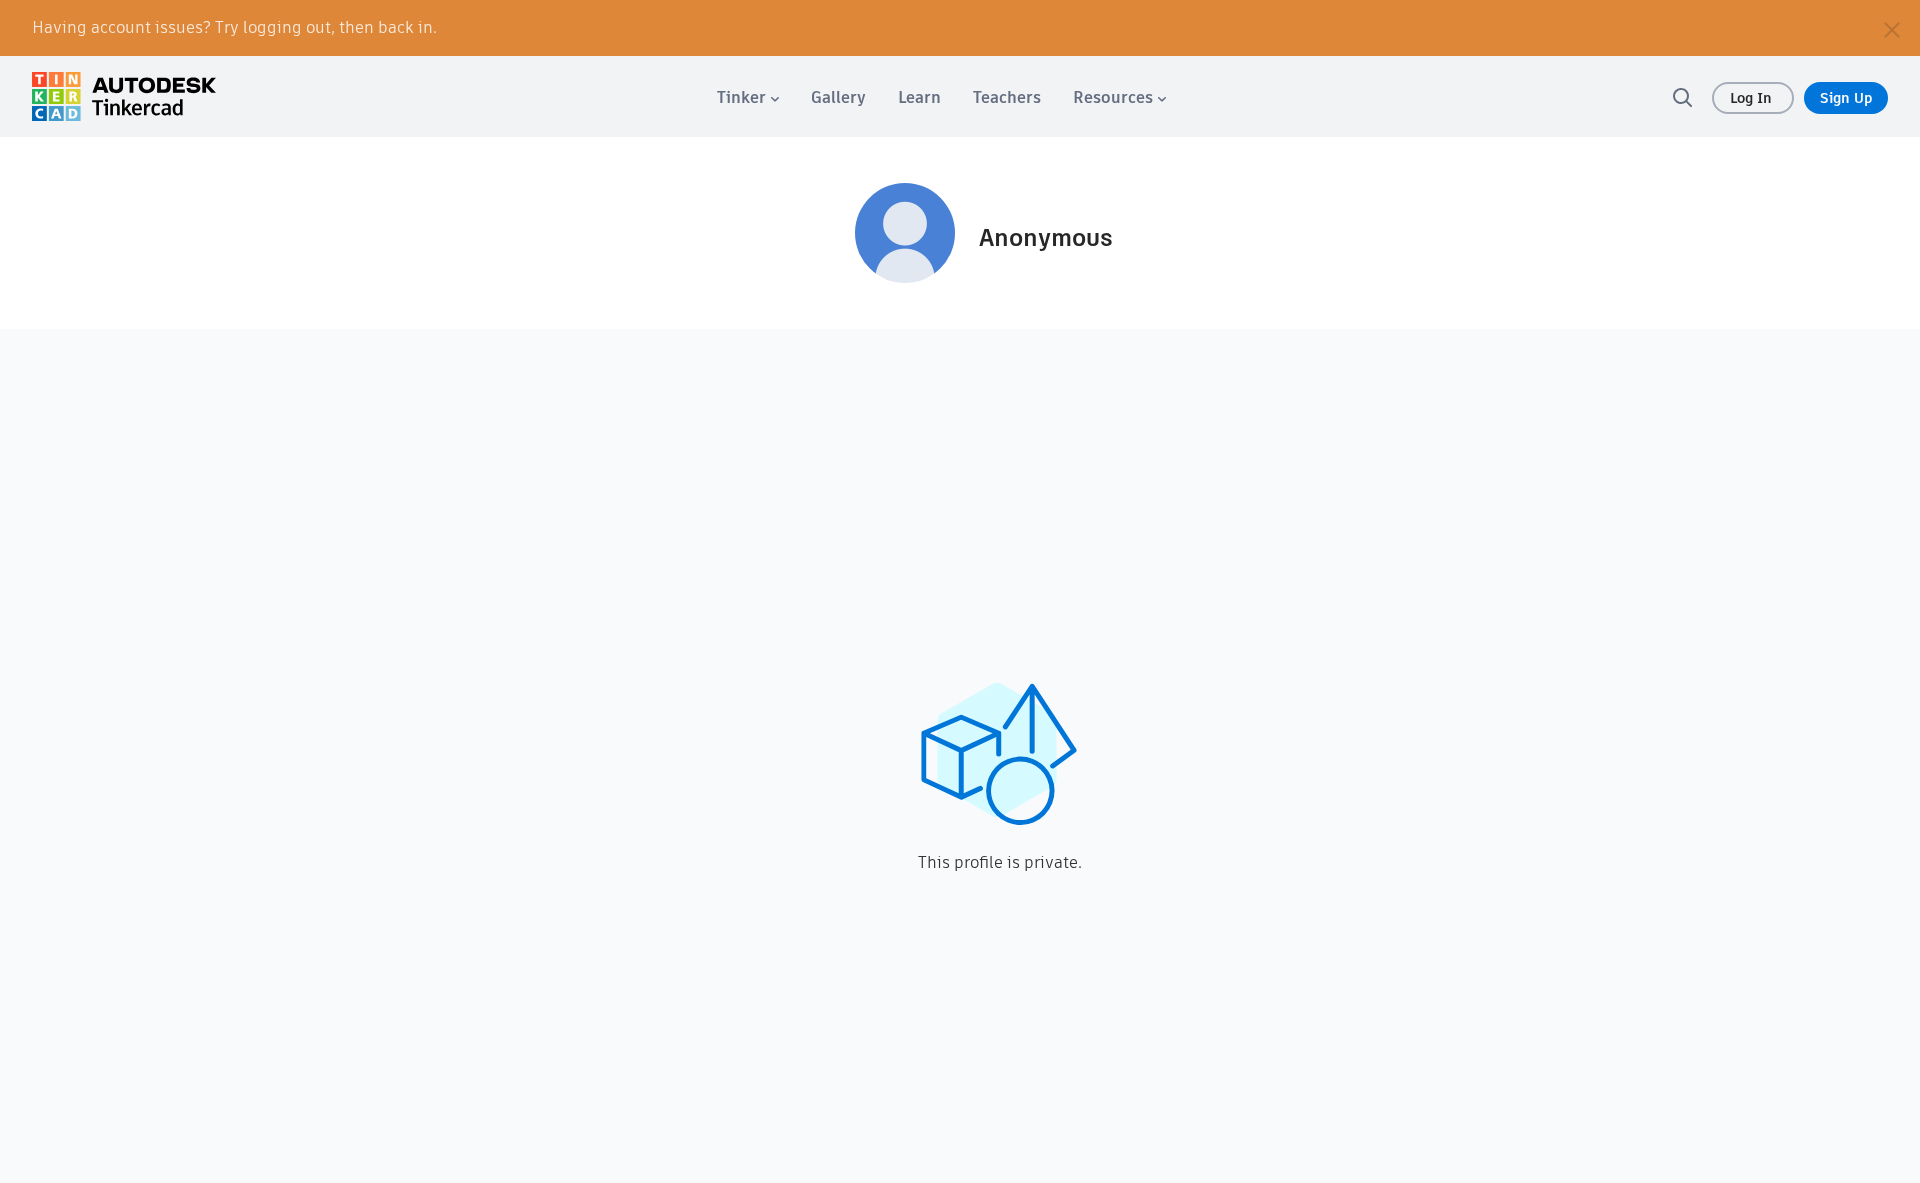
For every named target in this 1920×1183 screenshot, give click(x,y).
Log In (1753, 98)
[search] (1682, 97)
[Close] (1892, 28)
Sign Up (1846, 98)
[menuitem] (748, 97)
